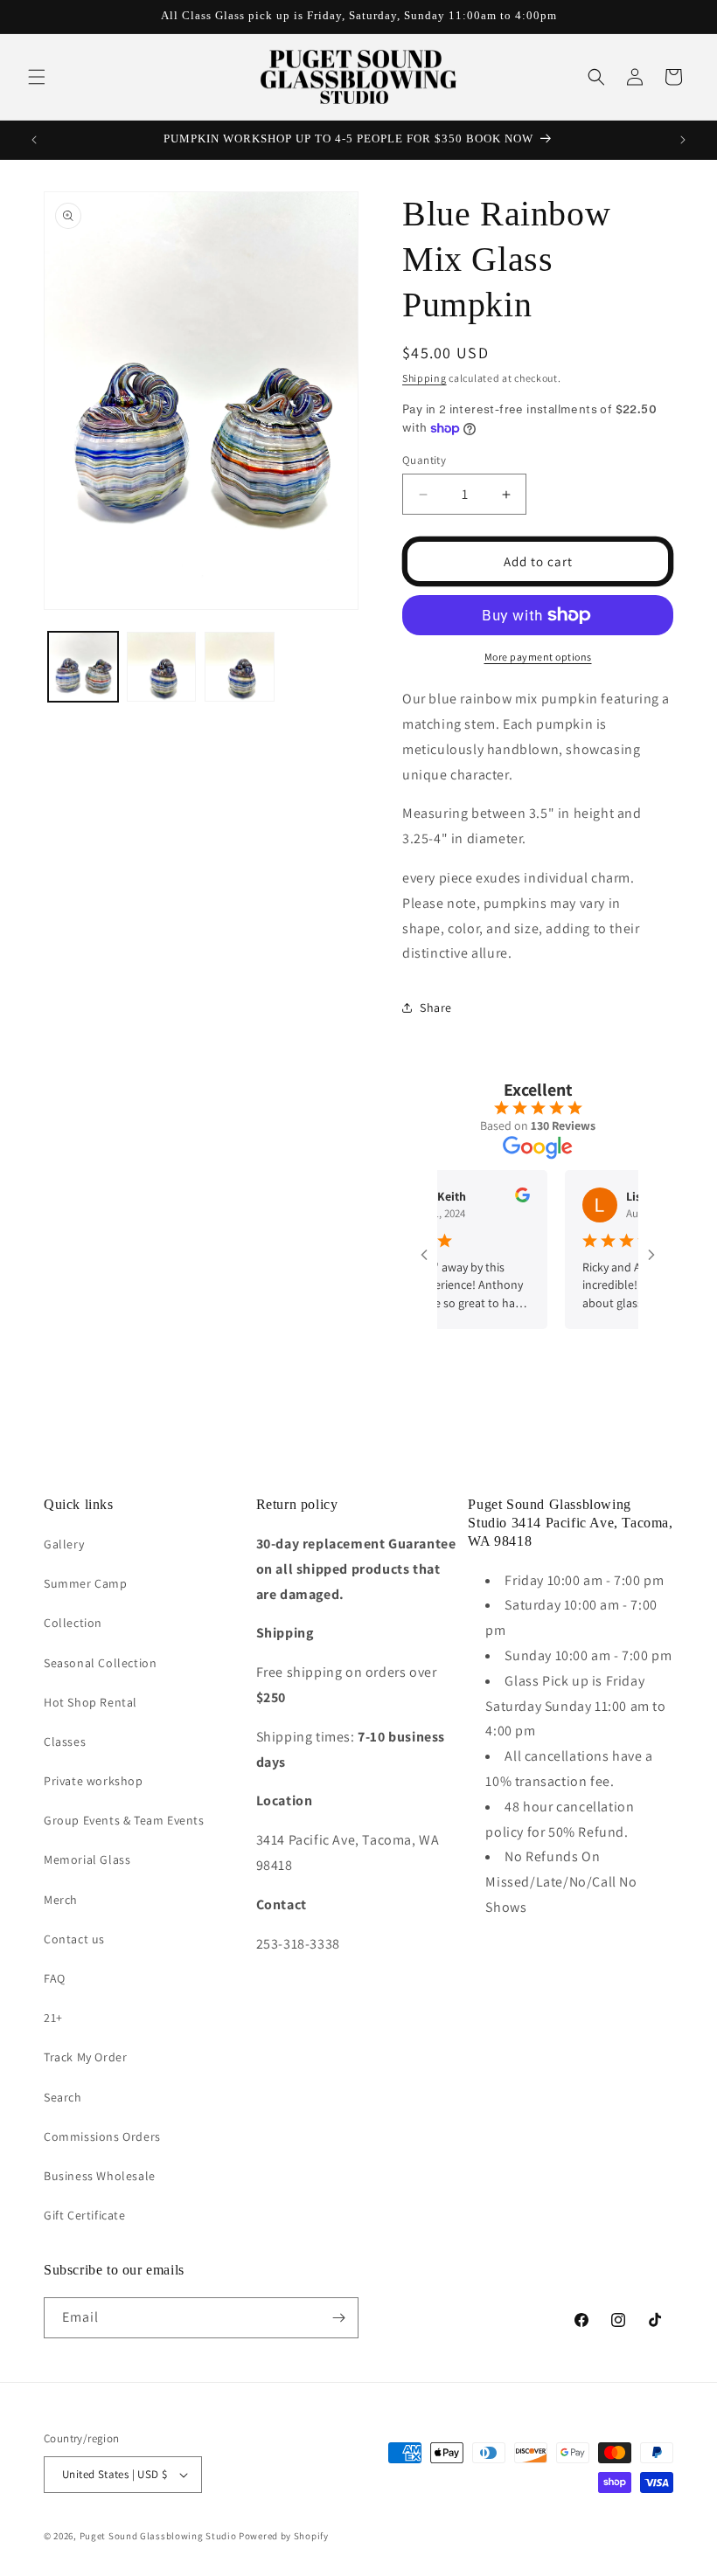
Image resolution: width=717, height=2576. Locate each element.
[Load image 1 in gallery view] (83, 667)
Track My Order (85, 2057)
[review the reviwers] (494, 1198)
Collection (73, 1623)
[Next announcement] (683, 140)
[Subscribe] (338, 2318)
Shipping (425, 378)
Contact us (74, 1939)
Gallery (64, 1544)
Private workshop (94, 1781)
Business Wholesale (100, 2176)
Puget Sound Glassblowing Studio (158, 2536)
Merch (61, 1900)
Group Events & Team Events (124, 1820)
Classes (65, 1742)
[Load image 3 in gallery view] (240, 667)
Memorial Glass (87, 1859)
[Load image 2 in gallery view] (162, 667)
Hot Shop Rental (90, 1702)
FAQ (55, 1978)
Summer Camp (86, 1583)
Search (63, 2097)
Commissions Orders (102, 2136)
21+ (53, 2018)
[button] (37, 77)
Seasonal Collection (100, 1663)
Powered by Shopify (284, 2536)
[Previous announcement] (34, 140)
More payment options (538, 657)
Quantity (424, 460)
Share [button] (436, 1008)
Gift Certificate (85, 2215)
